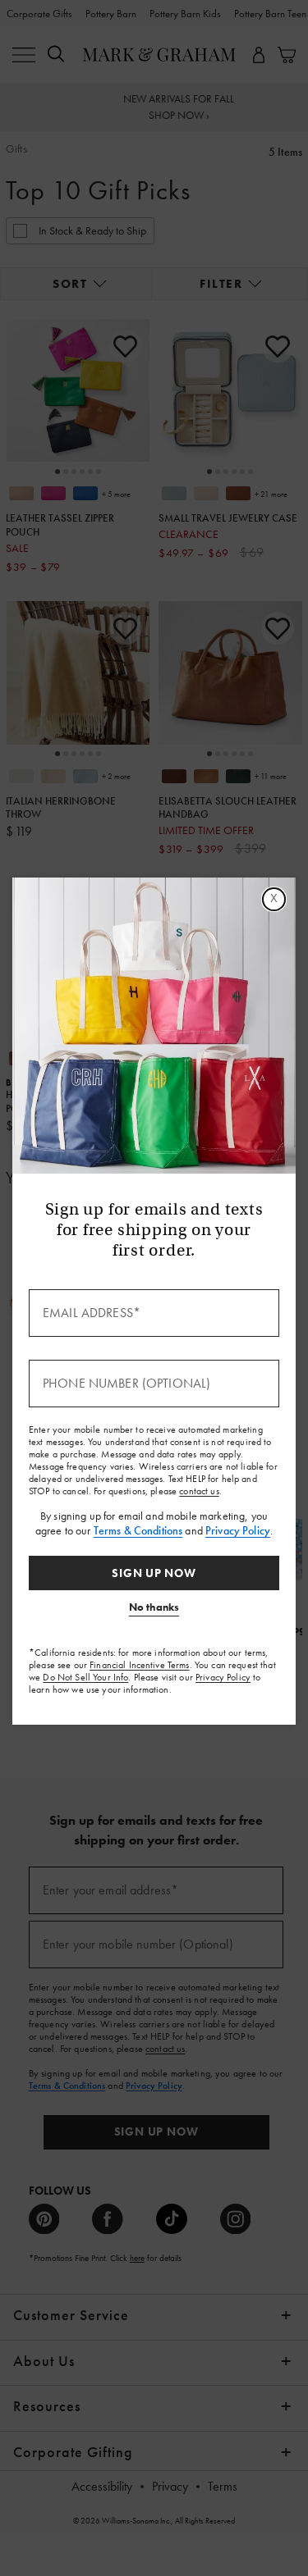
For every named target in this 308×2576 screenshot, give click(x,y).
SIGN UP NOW (154, 1573)
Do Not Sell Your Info (85, 1677)
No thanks (154, 1607)
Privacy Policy (238, 1530)
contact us (199, 1491)
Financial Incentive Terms (140, 1665)
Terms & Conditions (138, 1530)
